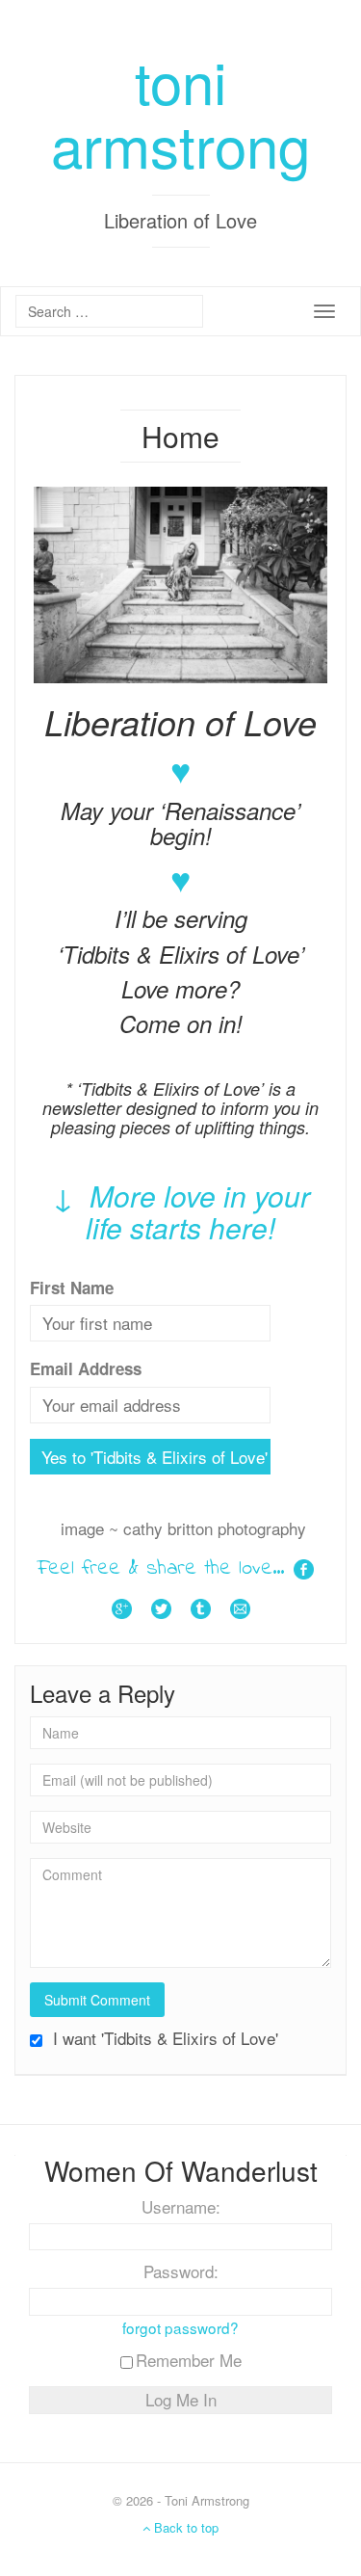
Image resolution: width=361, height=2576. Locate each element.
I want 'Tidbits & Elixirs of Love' (163, 2038)
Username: (181, 2207)
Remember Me (189, 2360)
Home (180, 436)
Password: (181, 2271)
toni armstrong (180, 112)
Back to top (184, 2527)
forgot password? (180, 2327)
